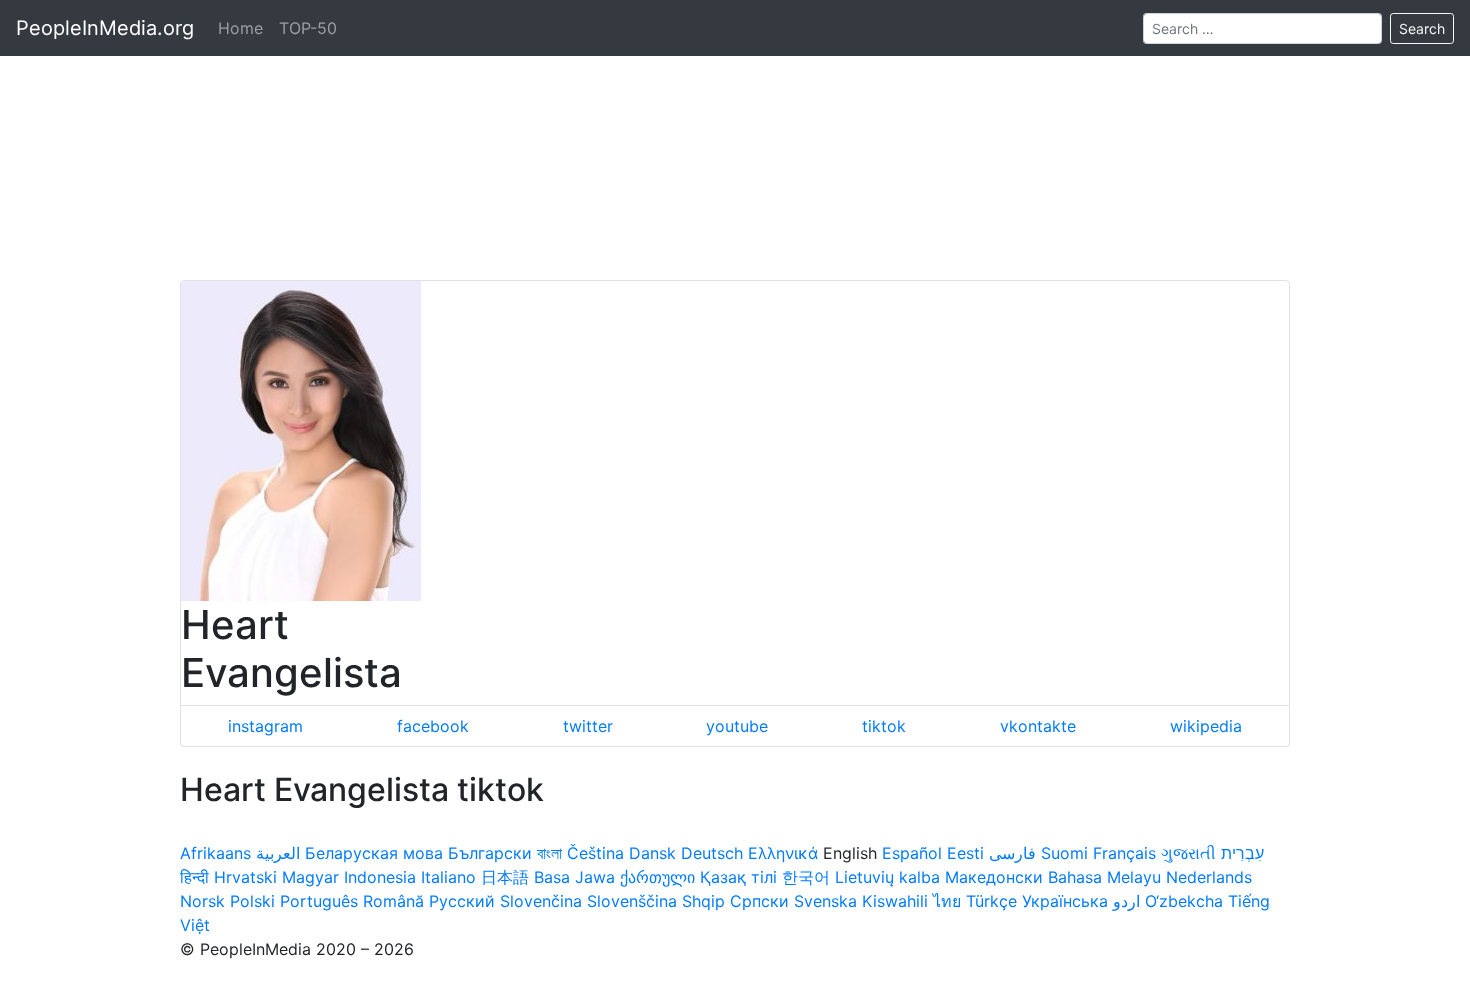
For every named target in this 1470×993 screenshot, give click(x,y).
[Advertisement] (735, 140)
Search (1422, 28)
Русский (462, 901)
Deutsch (712, 853)
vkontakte (1038, 726)
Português (319, 901)
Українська (1065, 901)
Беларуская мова (374, 853)
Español (912, 853)
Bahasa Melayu (1104, 877)
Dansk (652, 853)
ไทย (947, 901)
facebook (433, 726)
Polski (252, 901)
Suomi (1064, 853)
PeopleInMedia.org (105, 28)
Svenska (825, 901)
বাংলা (549, 853)
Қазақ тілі (738, 877)
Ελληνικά (783, 853)
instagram (265, 726)
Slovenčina (541, 901)
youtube (737, 726)
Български (490, 853)
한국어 (806, 877)
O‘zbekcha (1184, 901)
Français (1124, 853)
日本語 (505, 877)
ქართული (657, 877)
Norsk (202, 901)
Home (240, 28)
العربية (278, 853)
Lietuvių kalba (887, 877)
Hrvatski (245, 877)
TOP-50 (308, 28)
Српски (759, 901)
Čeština (595, 853)
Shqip (703, 901)
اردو (1126, 901)
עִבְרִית (1242, 853)
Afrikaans (215, 853)
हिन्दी (194, 877)
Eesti (965, 853)
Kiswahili (895, 901)
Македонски (994, 877)
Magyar (310, 877)
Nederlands (1209, 877)
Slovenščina (632, 901)
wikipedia (1206, 726)
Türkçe (991, 901)
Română (393, 901)
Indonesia (380, 877)
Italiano (448, 877)
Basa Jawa (574, 877)
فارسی (1012, 853)
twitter (588, 726)
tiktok (884, 726)
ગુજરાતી (1188, 853)
